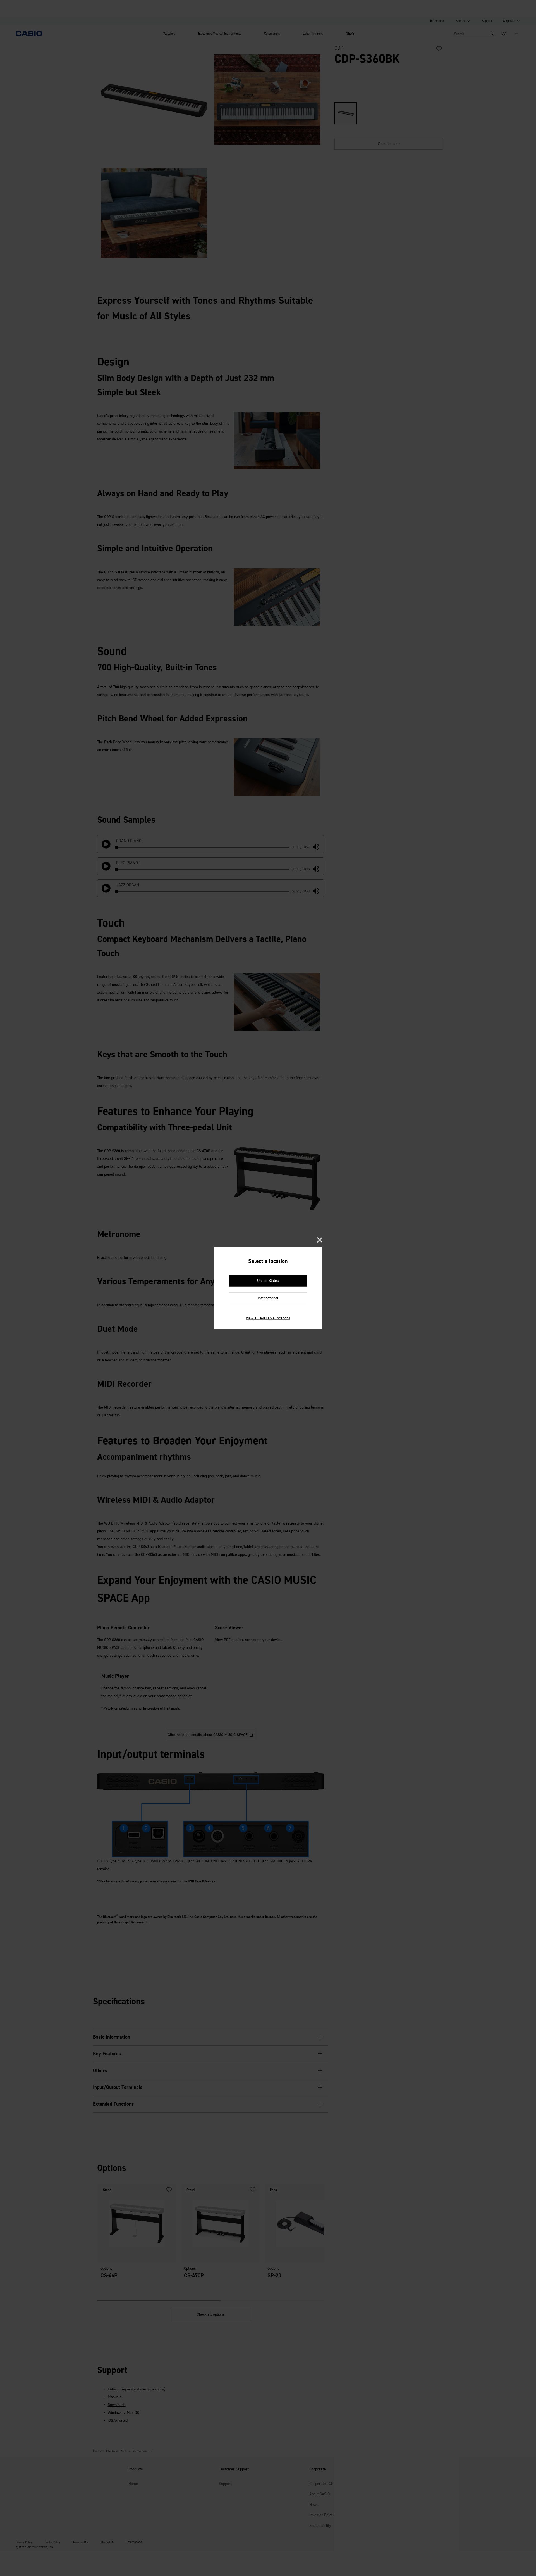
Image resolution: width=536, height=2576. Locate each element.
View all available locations (268, 1318)
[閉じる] (320, 1240)
